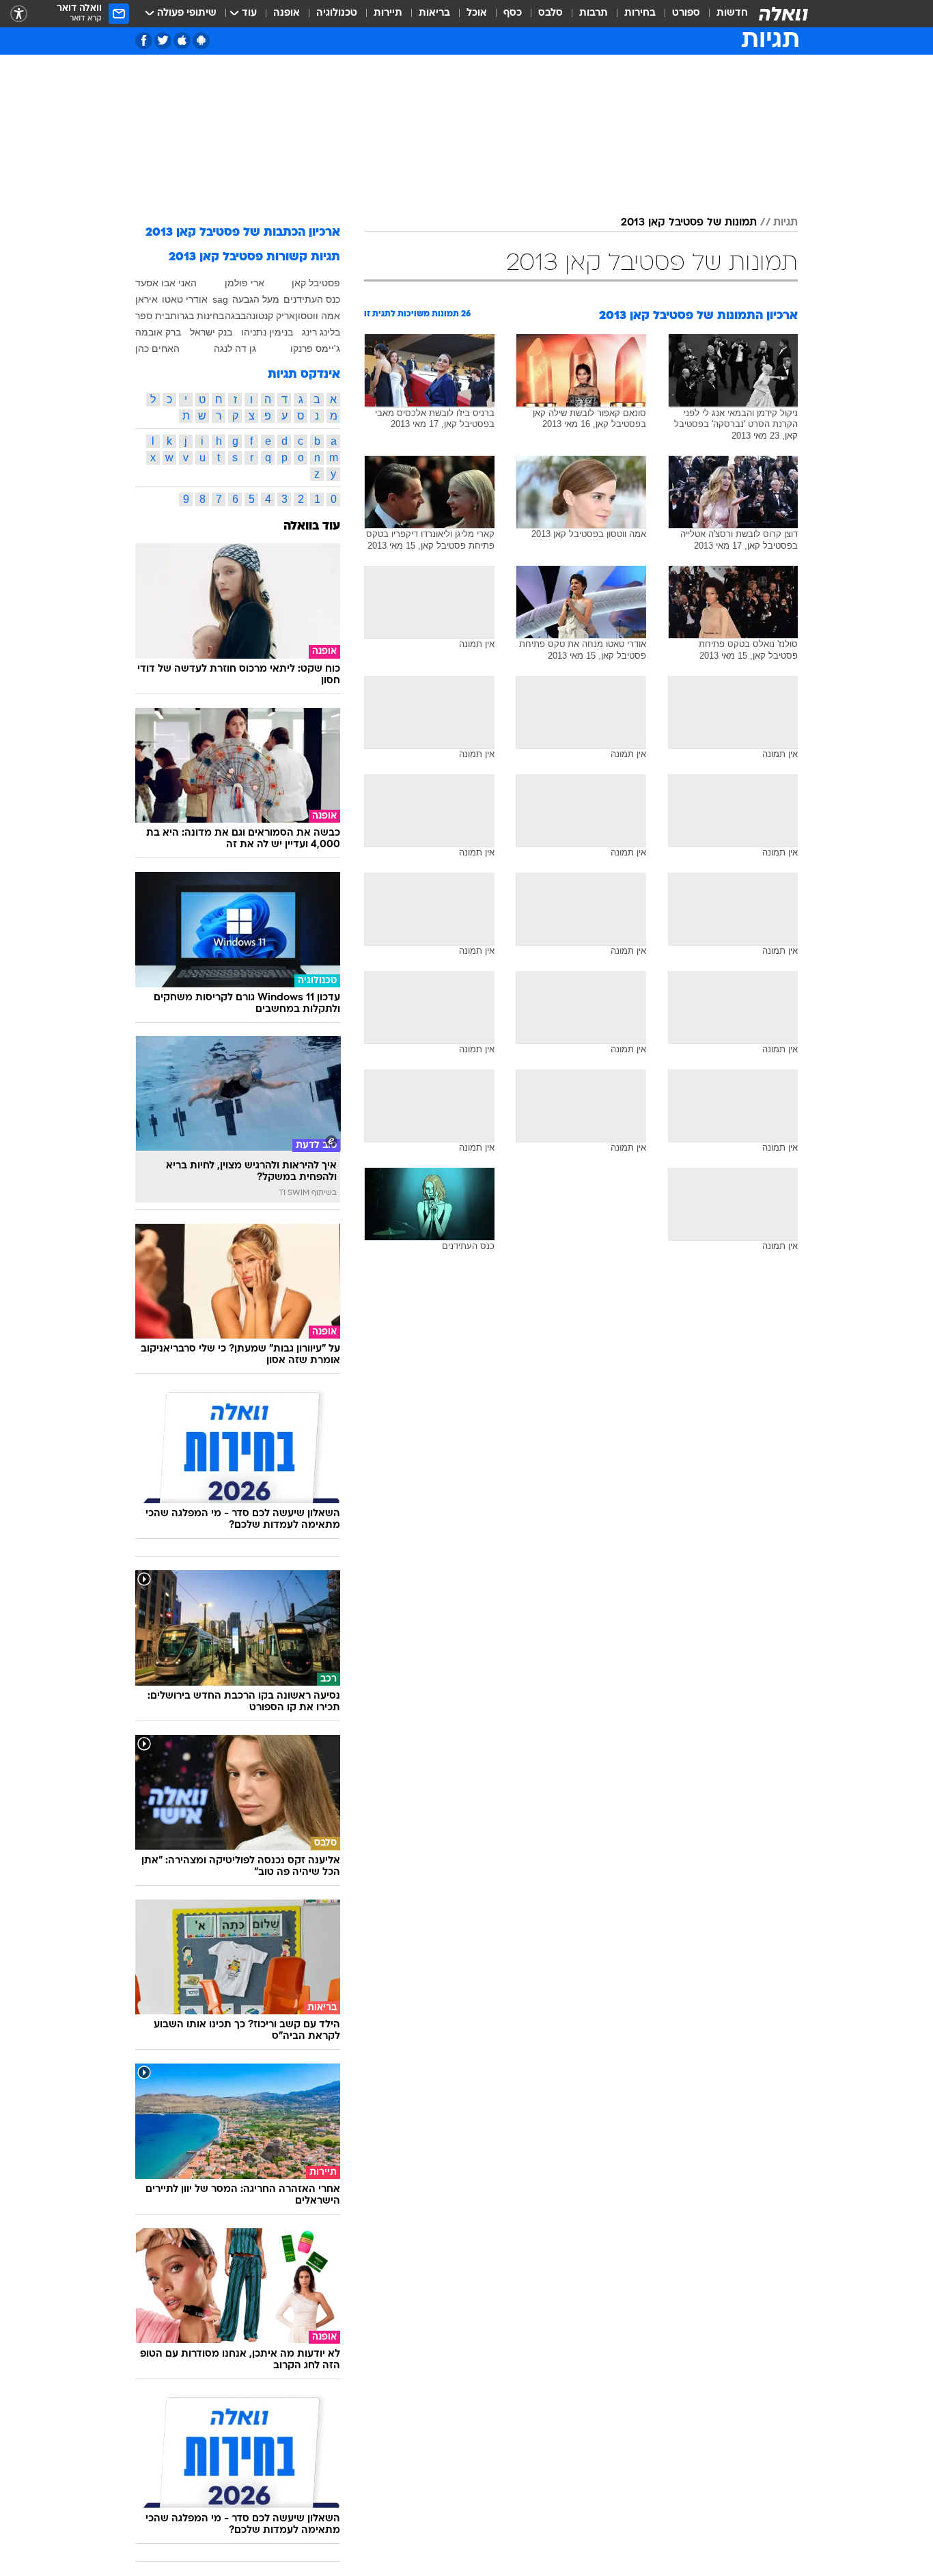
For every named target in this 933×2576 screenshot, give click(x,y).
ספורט (686, 13)
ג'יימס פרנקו (315, 348)
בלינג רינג (321, 332)
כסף (513, 13)
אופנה (287, 13)
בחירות (640, 13)
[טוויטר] (163, 41)
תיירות (388, 13)
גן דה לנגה (235, 348)
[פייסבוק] (144, 41)
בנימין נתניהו (267, 332)
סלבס (551, 13)
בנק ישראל (211, 332)
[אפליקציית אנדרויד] (201, 41)
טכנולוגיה (337, 13)
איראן (147, 299)
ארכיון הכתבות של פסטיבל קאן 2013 (243, 233)
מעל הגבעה (256, 299)
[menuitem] (724, 14)
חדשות (732, 13)
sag (220, 299)
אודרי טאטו (185, 299)
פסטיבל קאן (316, 283)
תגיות (785, 223)
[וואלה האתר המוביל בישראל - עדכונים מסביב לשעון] (783, 14)
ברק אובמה (158, 332)
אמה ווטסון (318, 316)
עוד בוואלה (312, 526)
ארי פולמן (245, 283)
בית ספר (153, 316)
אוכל (477, 13)
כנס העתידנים (312, 299)
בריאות (434, 13)
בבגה (235, 316)
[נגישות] (19, 14)
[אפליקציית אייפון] (182, 41)
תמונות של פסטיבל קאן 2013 (689, 223)
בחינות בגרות (197, 316)
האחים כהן (157, 348)
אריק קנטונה (270, 316)
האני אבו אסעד (166, 283)
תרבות (594, 13)
